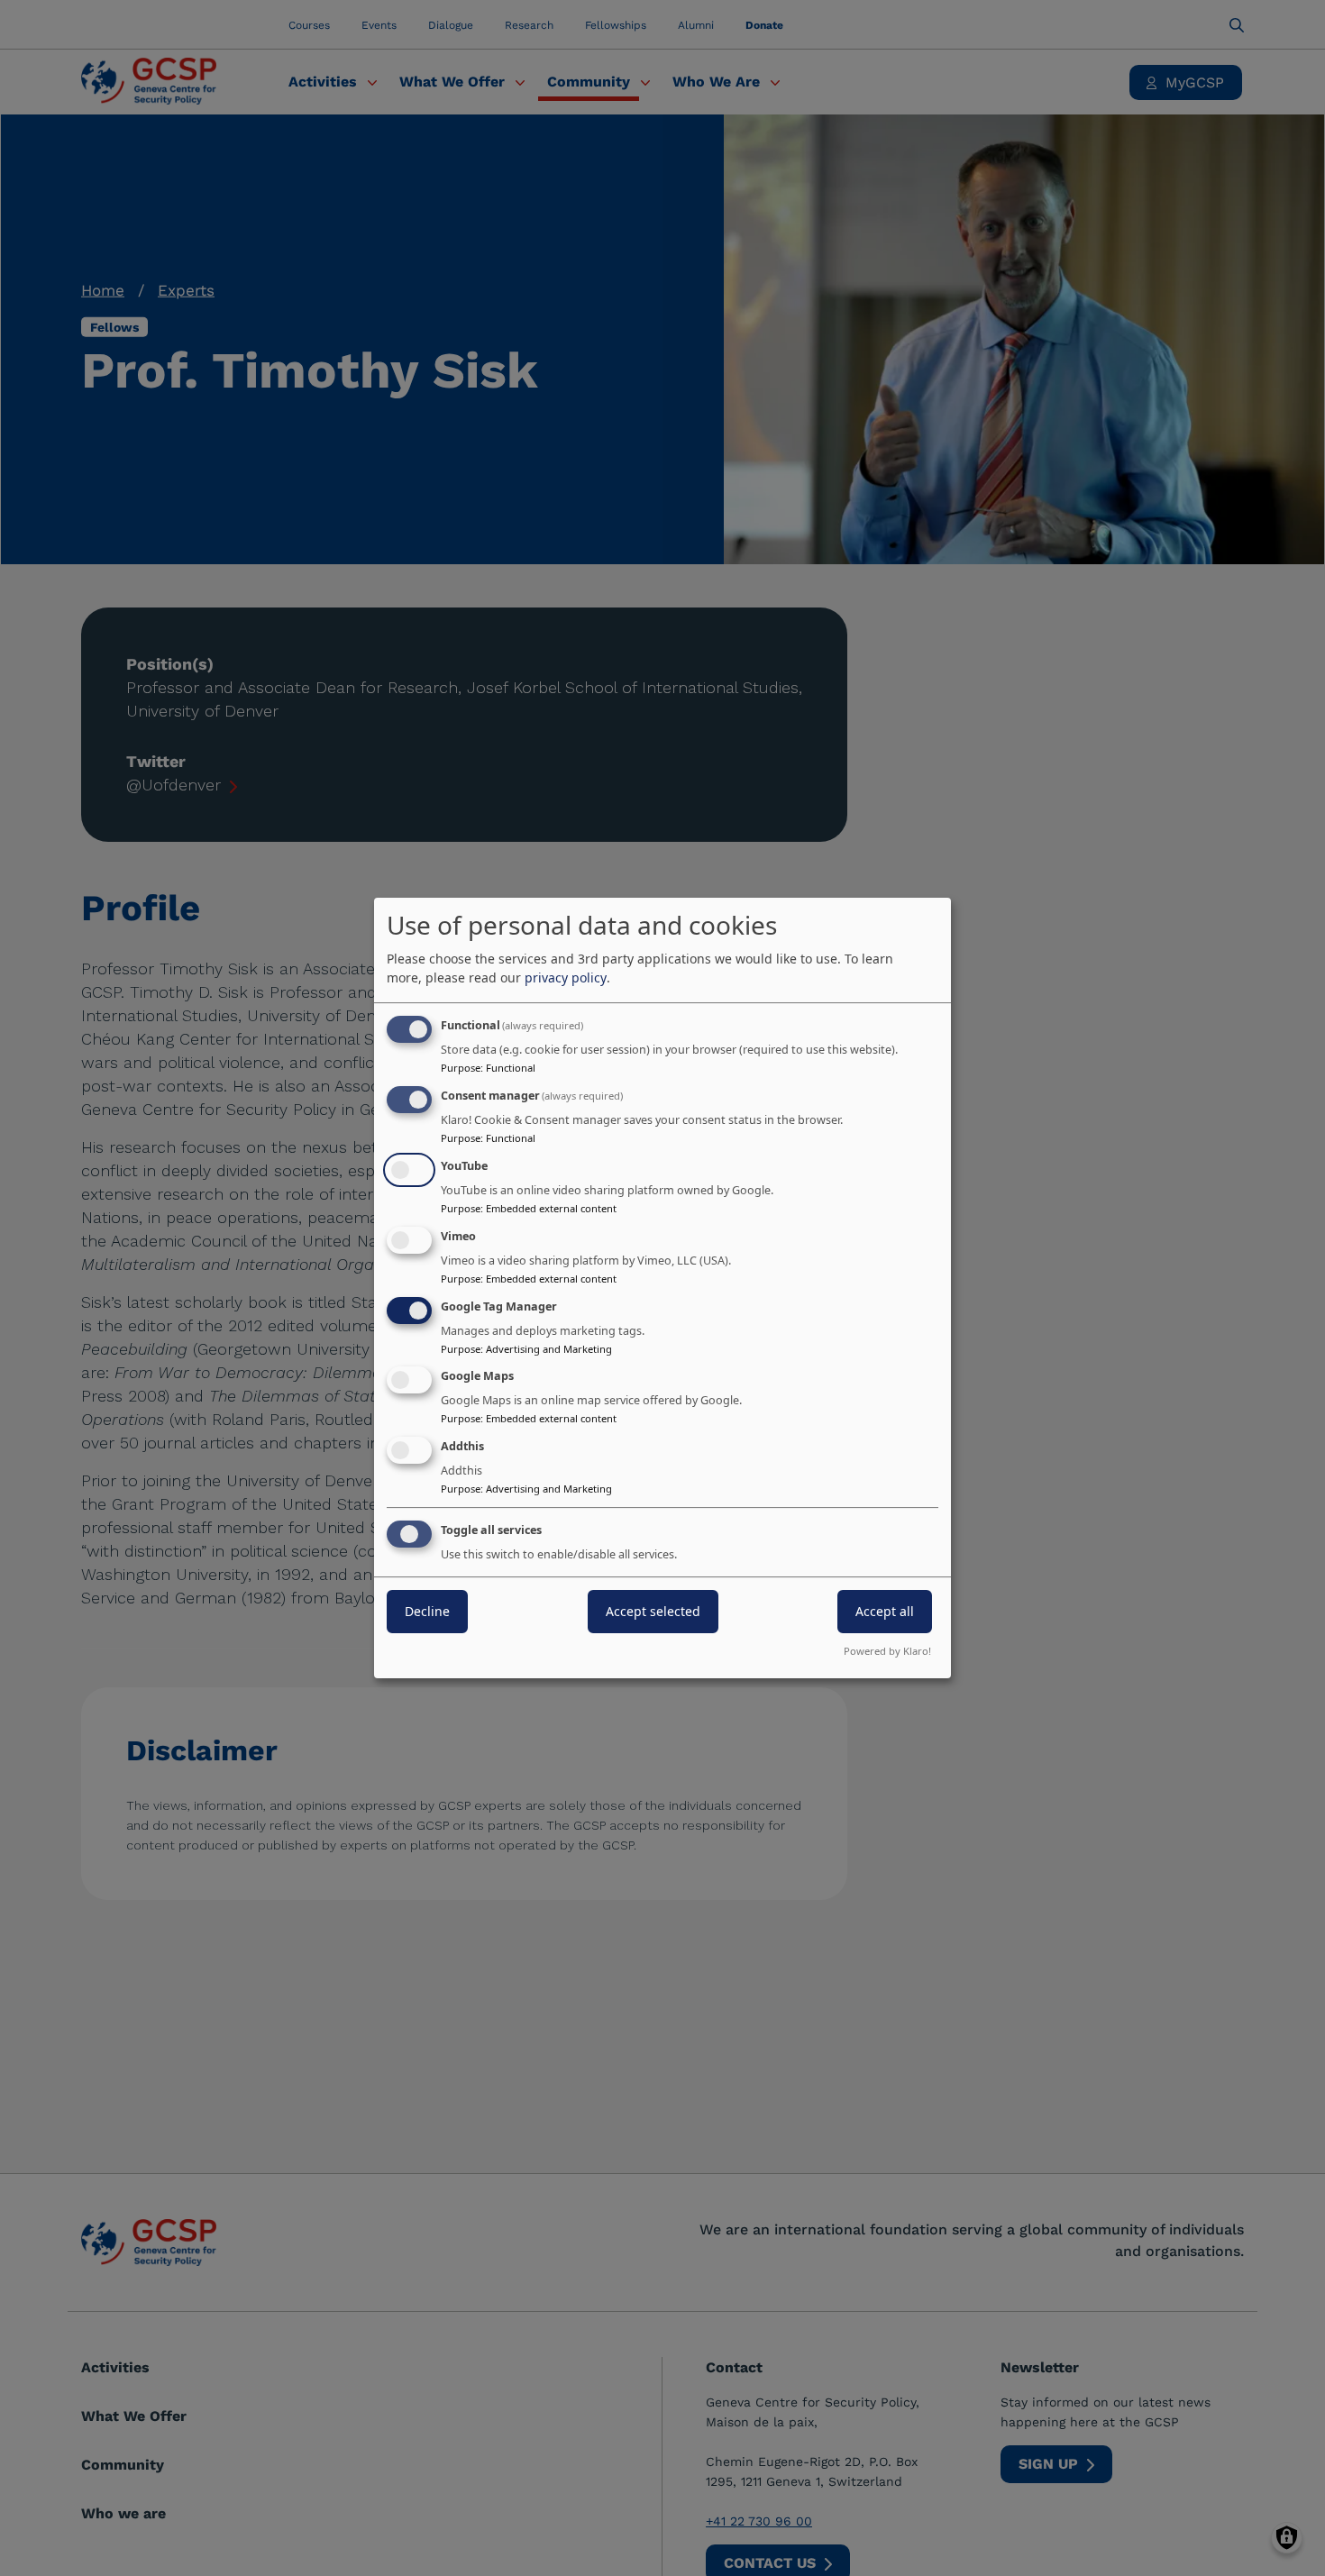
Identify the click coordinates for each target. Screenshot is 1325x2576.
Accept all (885, 1611)
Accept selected (653, 1611)
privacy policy (566, 977)
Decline (427, 1611)
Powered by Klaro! (887, 1651)
